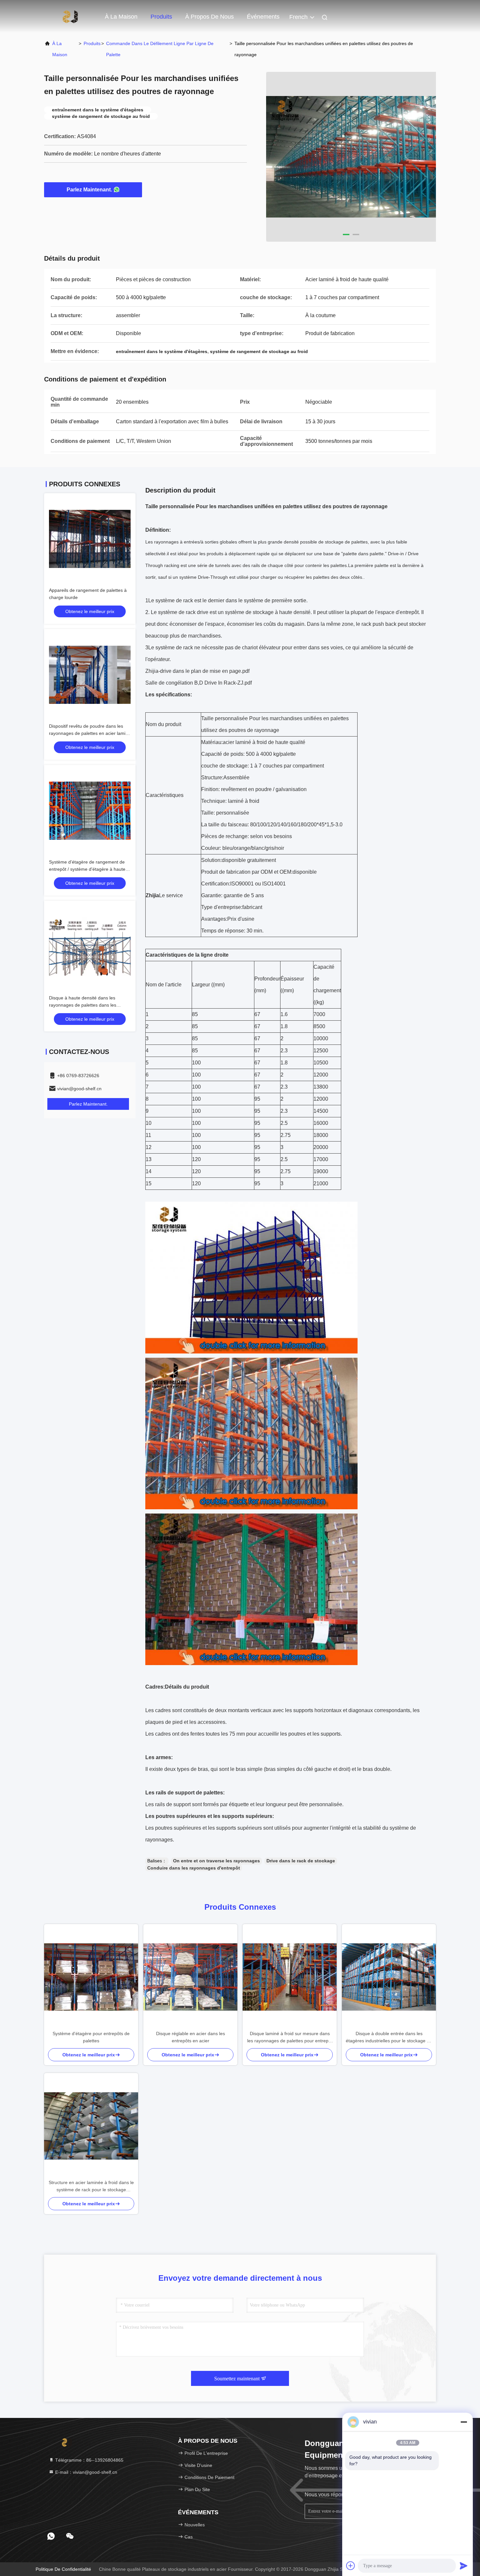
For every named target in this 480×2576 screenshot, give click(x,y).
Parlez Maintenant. (89, 190)
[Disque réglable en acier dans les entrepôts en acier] (190, 1977)
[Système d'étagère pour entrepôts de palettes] (91, 1977)
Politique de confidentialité (63, 2569)
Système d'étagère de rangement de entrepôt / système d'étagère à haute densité (87, 869)
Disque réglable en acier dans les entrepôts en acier (191, 2037)
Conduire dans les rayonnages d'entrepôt (194, 1868)
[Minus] (464, 2422)
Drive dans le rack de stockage (301, 1861)
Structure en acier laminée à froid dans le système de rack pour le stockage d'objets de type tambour (91, 2187)
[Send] (464, 2566)
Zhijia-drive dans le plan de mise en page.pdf (197, 671)
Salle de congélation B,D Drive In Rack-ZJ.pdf (199, 683)
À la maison (121, 17)
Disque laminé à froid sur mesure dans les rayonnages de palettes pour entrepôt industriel (290, 2038)
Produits (161, 17)
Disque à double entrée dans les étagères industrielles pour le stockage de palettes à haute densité (389, 2038)
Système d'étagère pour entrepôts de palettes (91, 2037)
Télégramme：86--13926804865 (89, 2460)
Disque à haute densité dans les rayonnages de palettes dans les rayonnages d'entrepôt (83, 1005)
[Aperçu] (70, 16)
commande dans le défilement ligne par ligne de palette (160, 49)
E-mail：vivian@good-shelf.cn (86, 2472)
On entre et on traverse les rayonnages (216, 1861)
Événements (263, 17)
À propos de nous (209, 17)
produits (92, 43)
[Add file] (351, 2566)
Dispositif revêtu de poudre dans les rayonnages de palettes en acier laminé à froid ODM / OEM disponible (90, 733)
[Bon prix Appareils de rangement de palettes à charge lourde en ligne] (90, 539)
